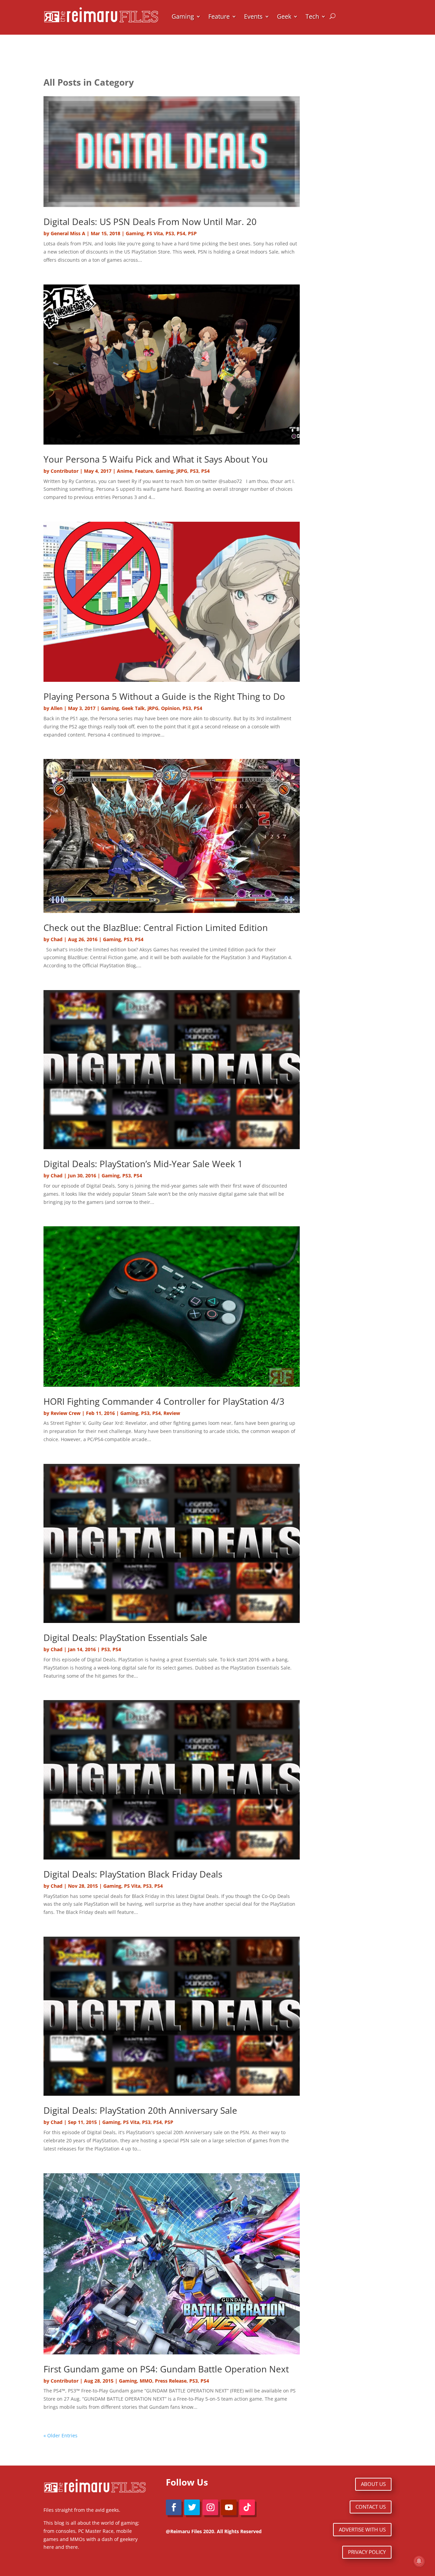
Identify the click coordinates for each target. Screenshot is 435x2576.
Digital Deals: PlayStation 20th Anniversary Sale (140, 2110)
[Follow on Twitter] (192, 2507)
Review (172, 1413)
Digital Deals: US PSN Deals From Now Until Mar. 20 (150, 222)
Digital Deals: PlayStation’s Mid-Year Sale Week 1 (143, 1164)
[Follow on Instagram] (210, 2507)
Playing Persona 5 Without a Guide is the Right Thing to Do (164, 696)
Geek (284, 16)
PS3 (170, 233)
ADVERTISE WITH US (362, 2529)
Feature (219, 16)
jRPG (182, 471)
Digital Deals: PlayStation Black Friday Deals (133, 1874)
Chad (57, 939)
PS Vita (155, 233)
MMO (146, 2381)
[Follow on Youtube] (229, 2507)
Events (253, 16)
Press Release (171, 2381)
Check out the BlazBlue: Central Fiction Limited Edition (156, 928)
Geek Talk (133, 708)
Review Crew (66, 1413)
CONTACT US (371, 2507)
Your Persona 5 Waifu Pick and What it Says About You (156, 459)
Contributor (65, 471)
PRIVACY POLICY (367, 2552)
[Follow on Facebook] (174, 2507)
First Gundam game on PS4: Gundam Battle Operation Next (166, 2369)
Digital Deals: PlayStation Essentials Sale (125, 1638)
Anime (125, 471)
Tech (312, 16)
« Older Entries (60, 2435)
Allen (57, 708)
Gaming (183, 16)
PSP (192, 233)
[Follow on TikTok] (247, 2507)
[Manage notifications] (419, 2561)
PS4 (181, 233)
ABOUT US (373, 2484)
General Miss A (68, 233)
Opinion (170, 708)
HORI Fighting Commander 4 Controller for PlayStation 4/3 (164, 1401)
